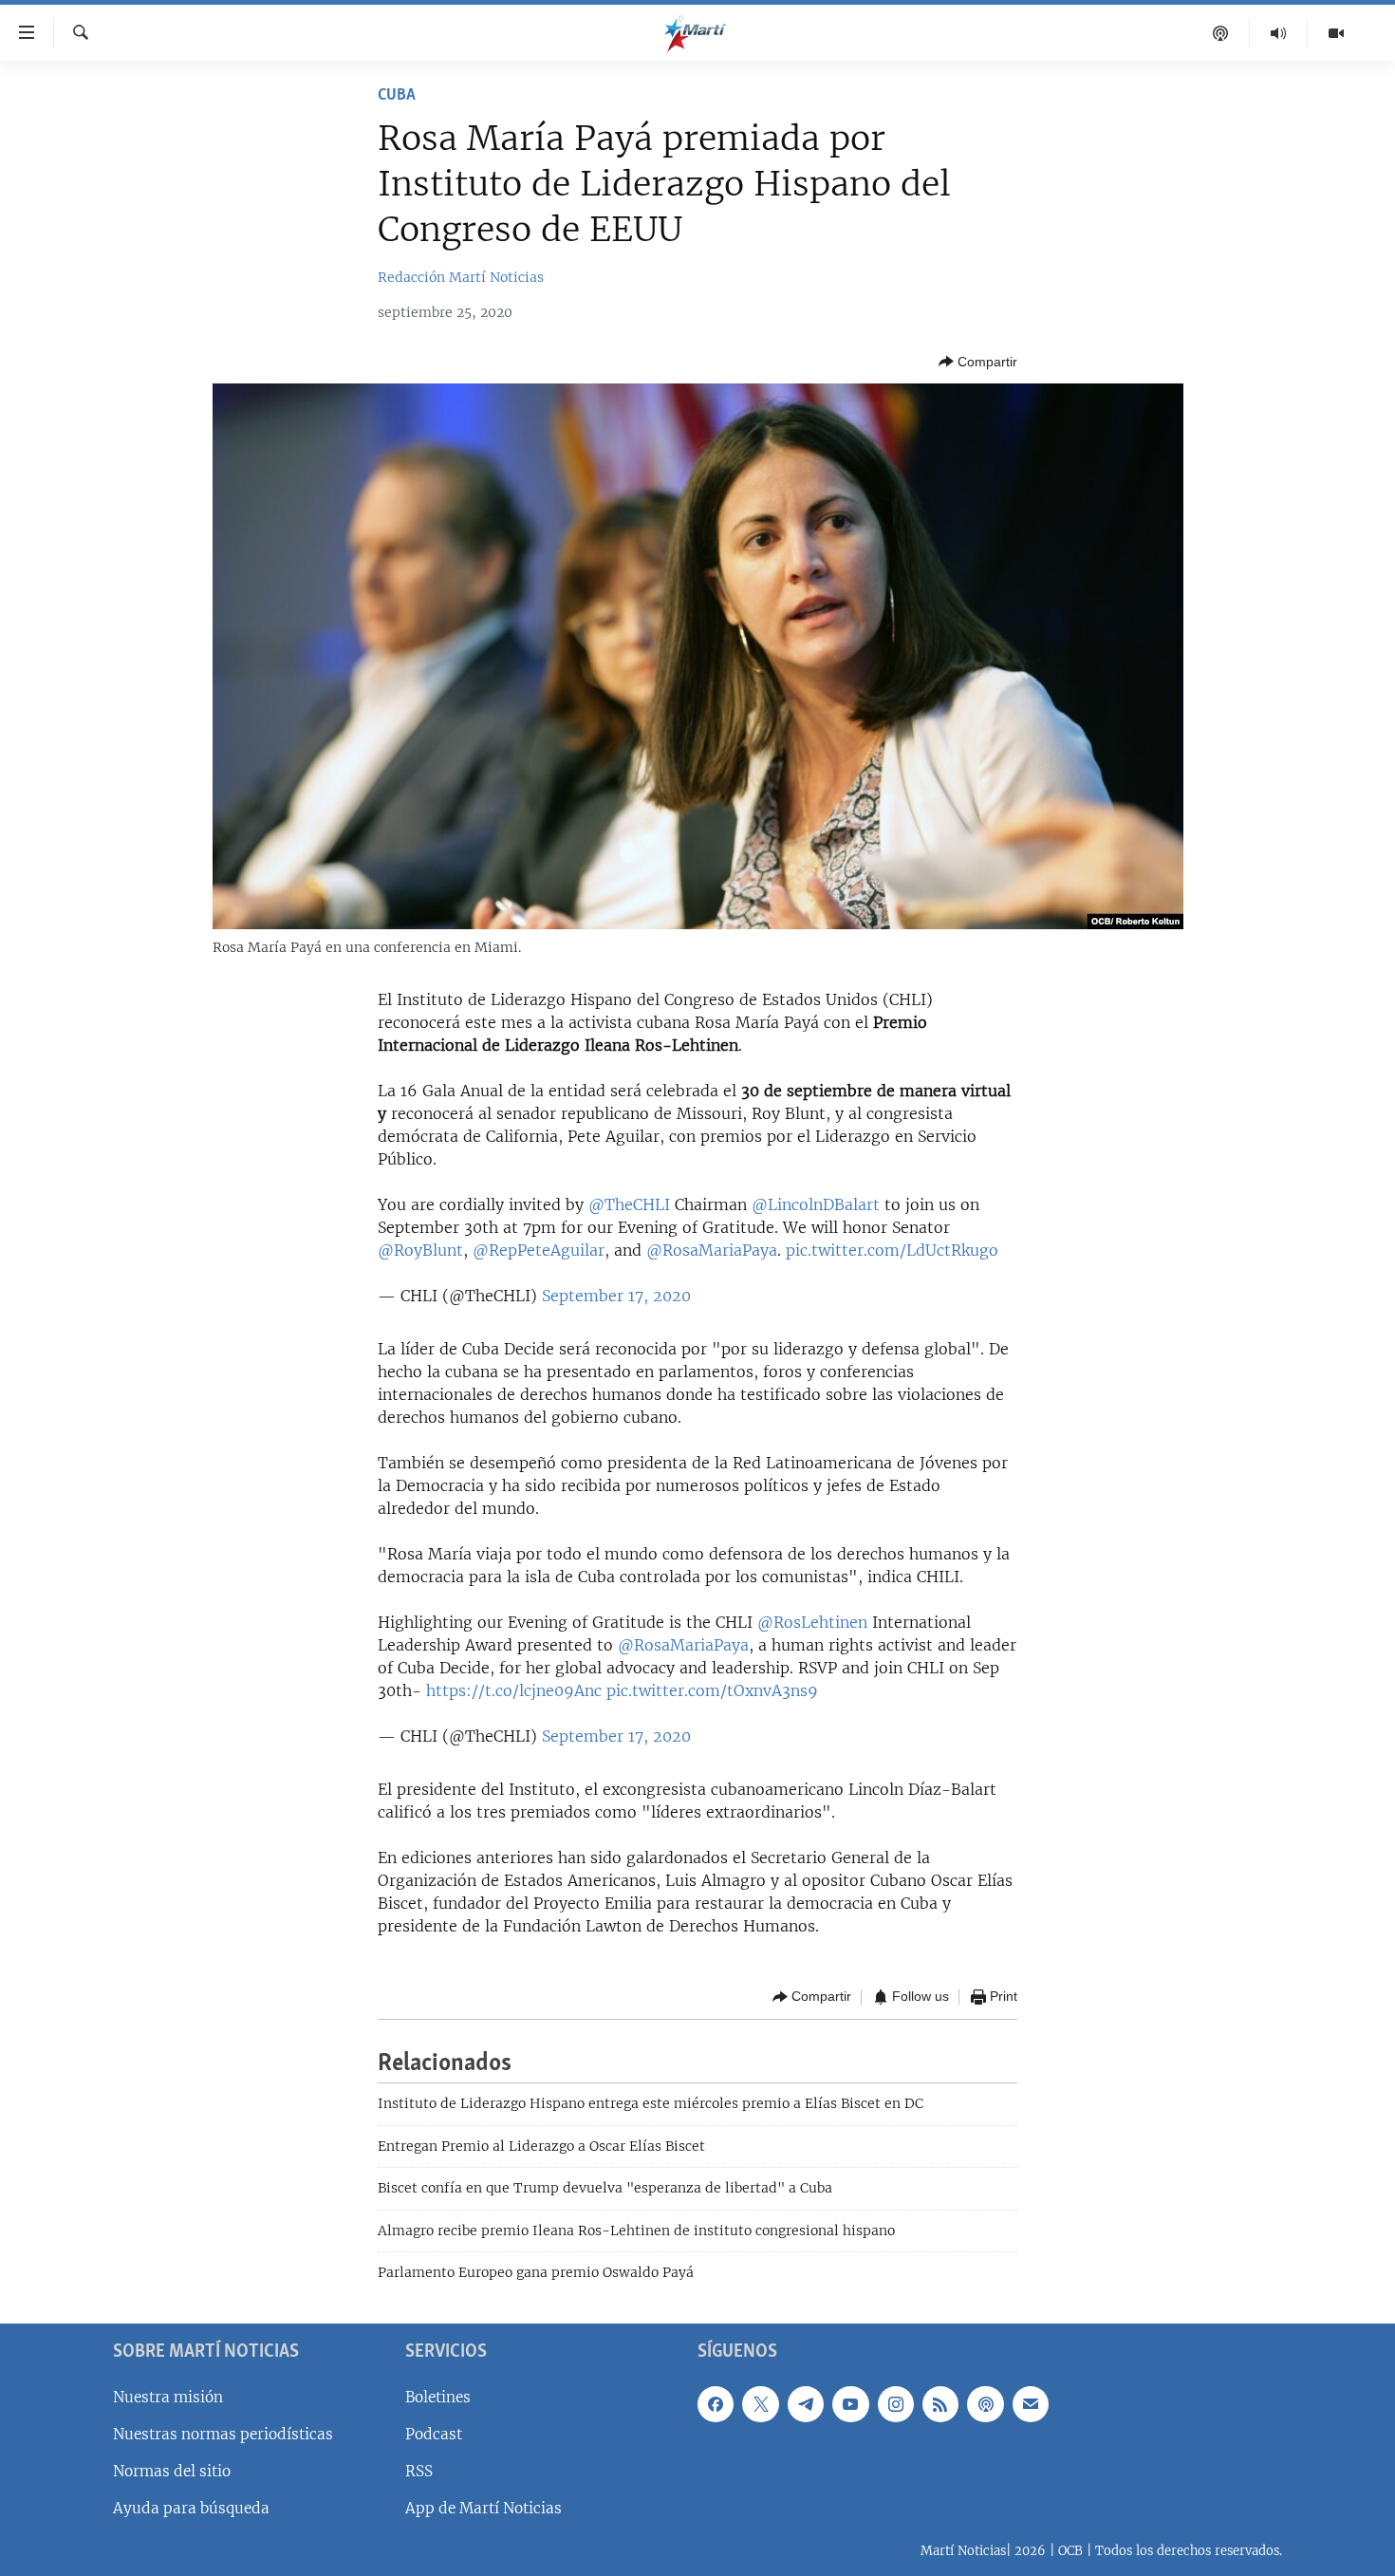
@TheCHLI (629, 1204)
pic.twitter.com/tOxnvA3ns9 (712, 1690)
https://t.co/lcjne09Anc (514, 1690)
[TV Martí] (1336, 33)
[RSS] (940, 2404)
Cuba (397, 96)
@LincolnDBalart (816, 1204)
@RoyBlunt (420, 1250)
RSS (419, 2471)
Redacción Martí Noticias (461, 277)
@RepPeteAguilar (539, 1250)
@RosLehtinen (812, 1622)
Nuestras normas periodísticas (223, 2434)
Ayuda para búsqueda (191, 2508)
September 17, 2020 (616, 1296)
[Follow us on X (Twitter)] (760, 2404)
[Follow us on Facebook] (716, 2404)
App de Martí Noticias (484, 2508)
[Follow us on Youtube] (850, 2404)
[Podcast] (1221, 33)
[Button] (978, 362)
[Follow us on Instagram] (896, 2404)
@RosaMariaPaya (712, 1250)
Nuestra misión (168, 2397)
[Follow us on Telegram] (806, 2404)
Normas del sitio (172, 2471)
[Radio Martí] (1279, 33)
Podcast (434, 2434)
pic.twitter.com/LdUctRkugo (892, 1250)
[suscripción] (1031, 2404)
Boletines (438, 2397)
